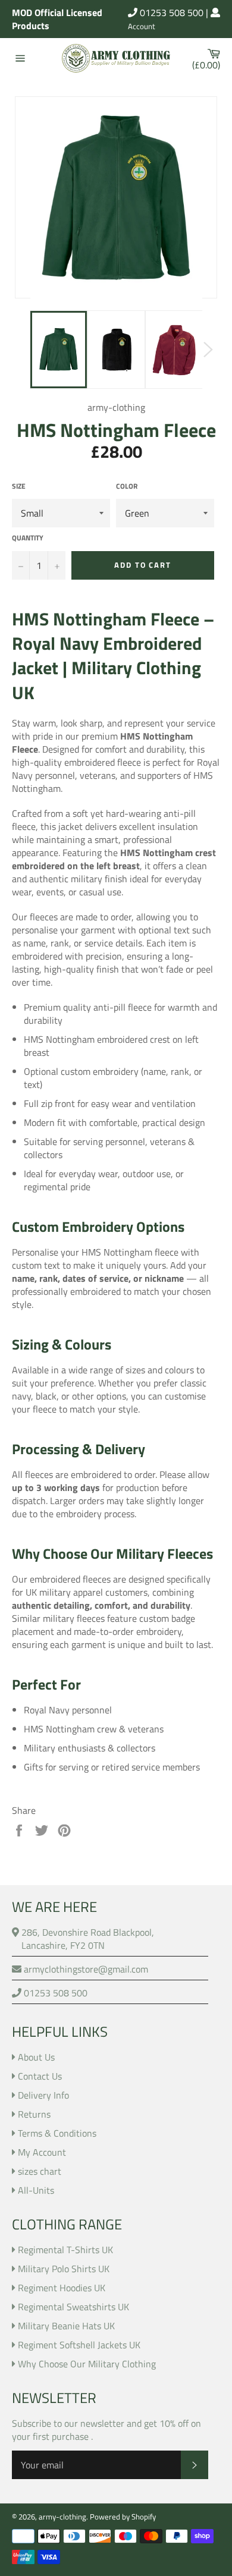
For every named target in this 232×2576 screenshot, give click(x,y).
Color (127, 487)
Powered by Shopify (123, 2517)
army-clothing (62, 2517)
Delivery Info (43, 2095)
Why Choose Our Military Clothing (87, 2364)
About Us (36, 2057)
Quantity (28, 538)
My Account (42, 2152)
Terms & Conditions (57, 2133)
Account (142, 27)
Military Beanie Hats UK (66, 2326)
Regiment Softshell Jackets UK (79, 2345)
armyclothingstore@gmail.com (85, 1969)
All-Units (36, 2190)
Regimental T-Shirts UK (65, 2250)
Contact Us (40, 2076)
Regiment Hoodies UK (62, 2288)
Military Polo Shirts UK (64, 2269)
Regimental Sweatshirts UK (73, 2307)
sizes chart (40, 2171)
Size (19, 487)
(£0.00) (209, 58)
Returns (34, 2114)
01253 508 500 (170, 12)
